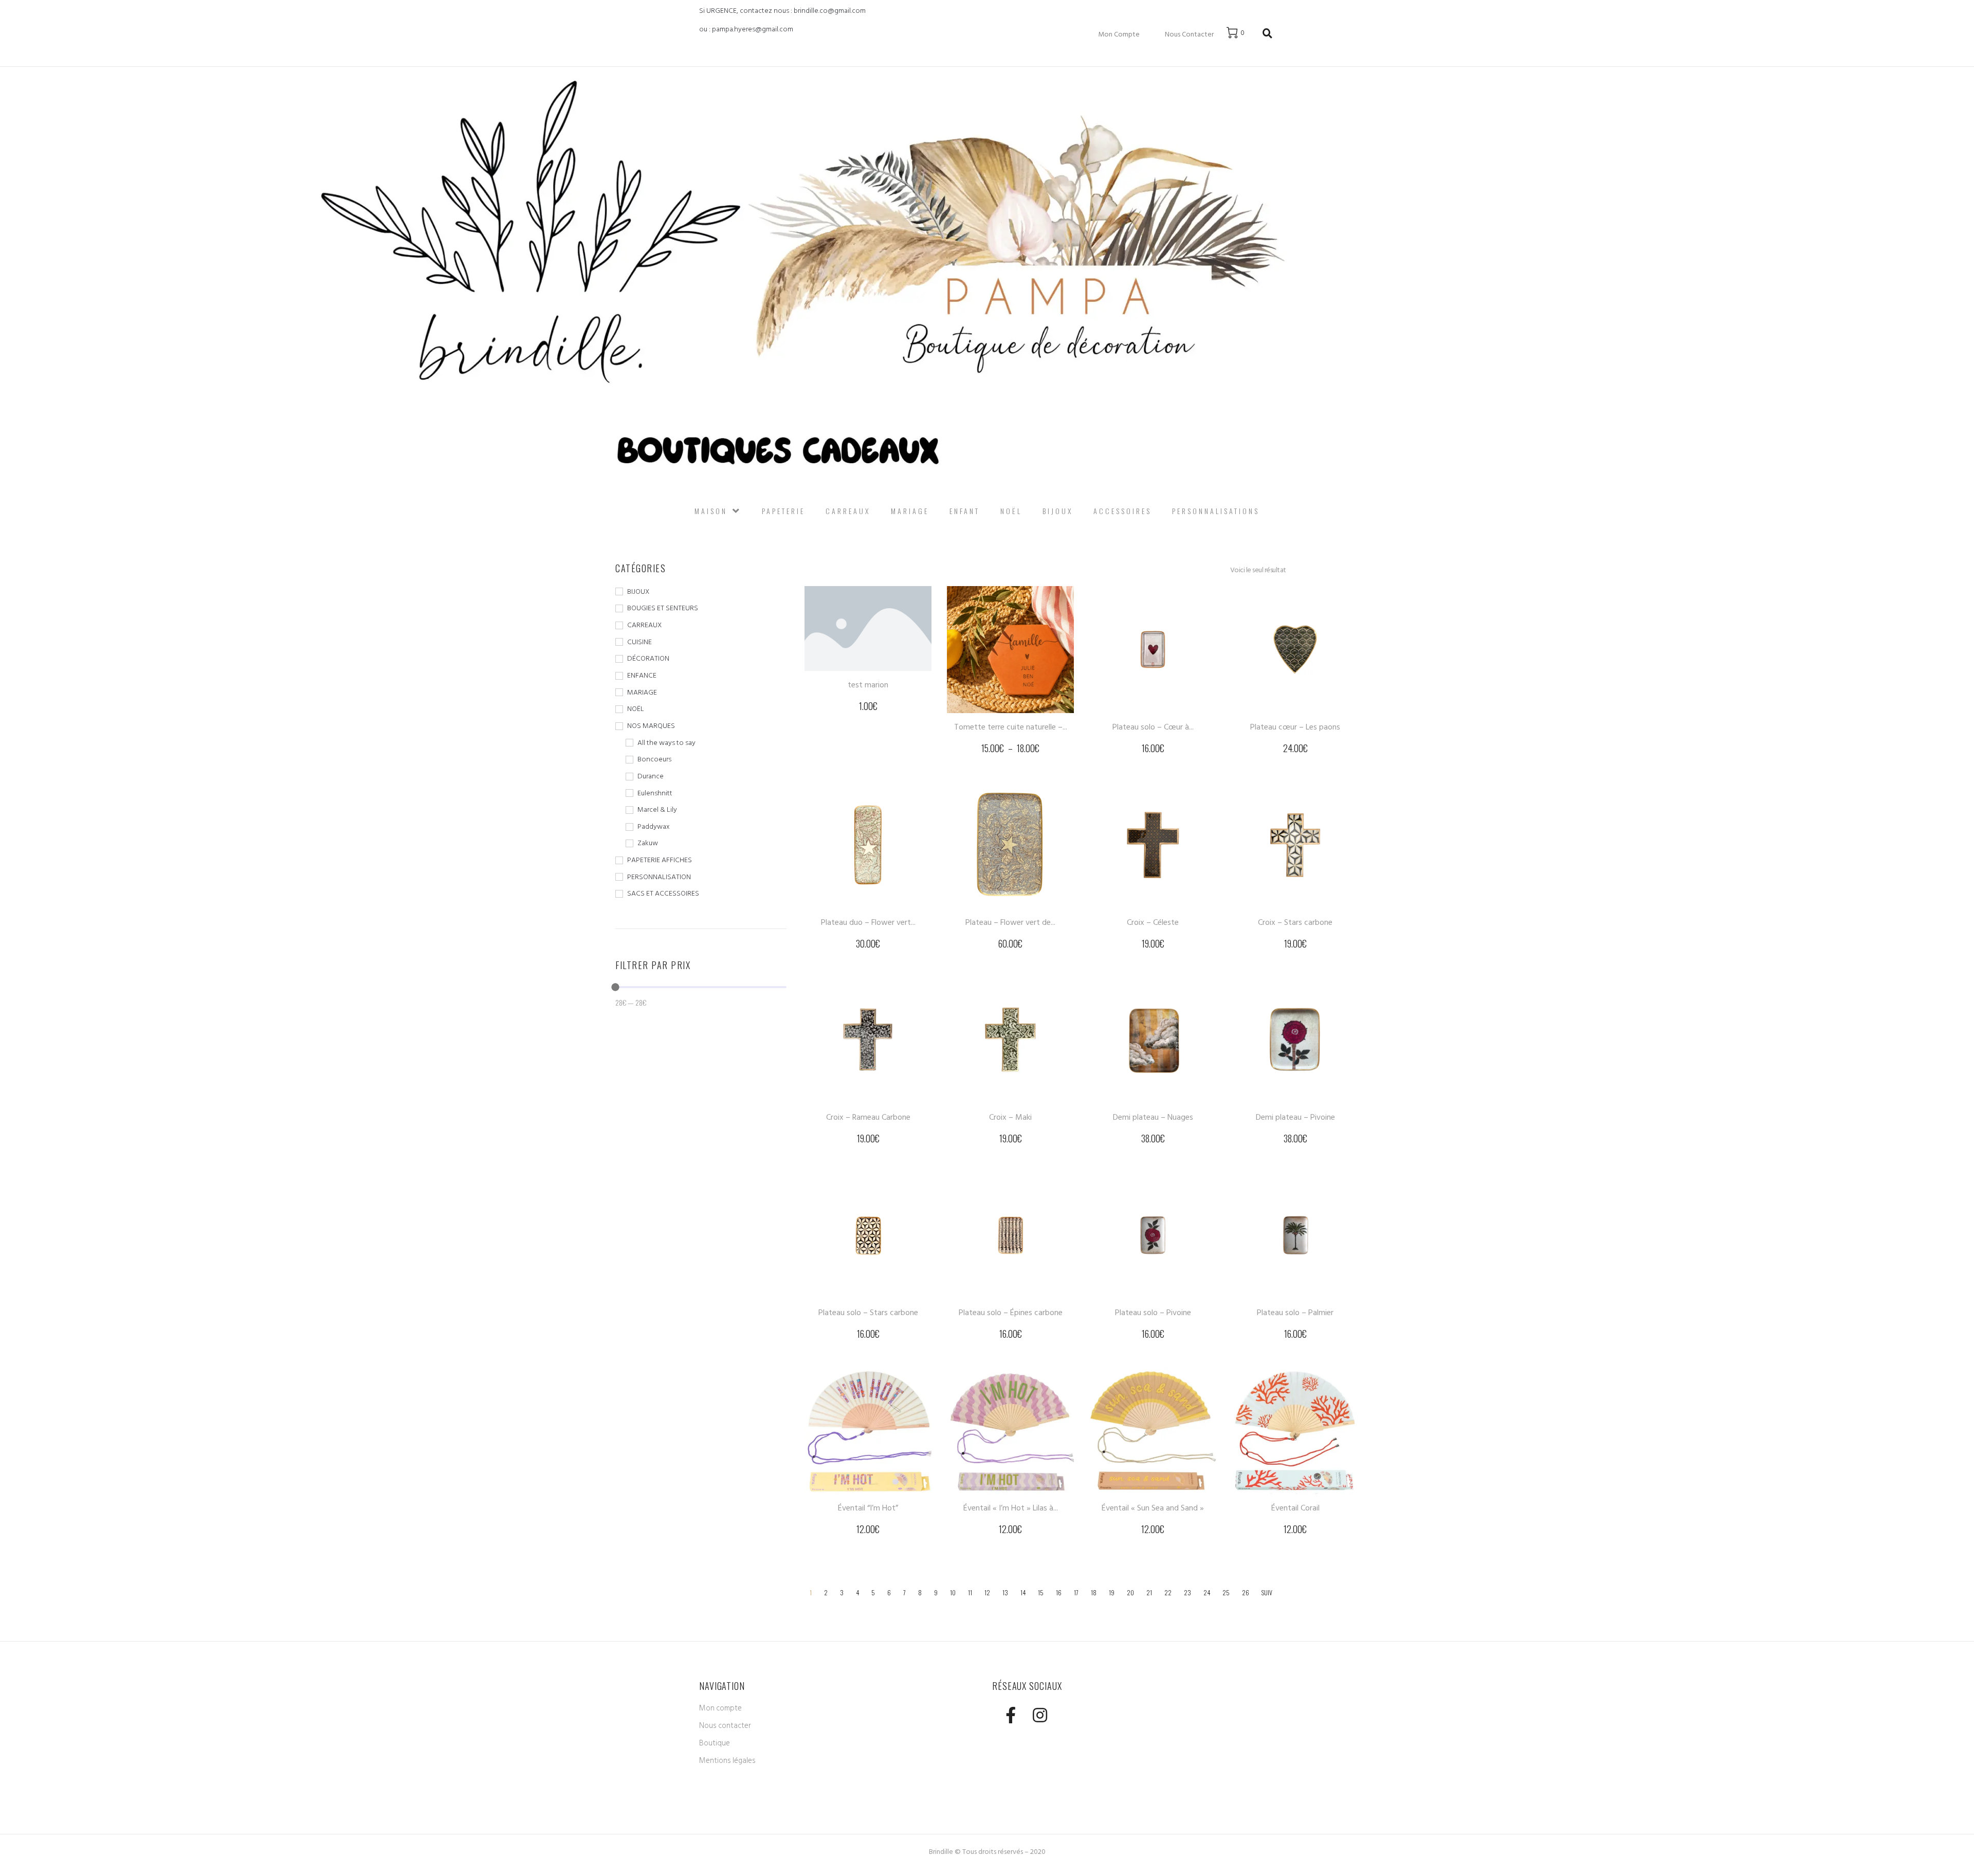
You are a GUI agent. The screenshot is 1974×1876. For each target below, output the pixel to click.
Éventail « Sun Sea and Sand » (1153, 1508)
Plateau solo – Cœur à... (1153, 727)
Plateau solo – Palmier (1295, 1313)
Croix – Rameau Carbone (868, 1117)
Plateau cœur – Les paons (1295, 727)
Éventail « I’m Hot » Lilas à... (1011, 1508)
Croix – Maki (1010, 1117)
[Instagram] (1040, 1715)
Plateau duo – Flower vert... (868, 922)
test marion (868, 685)
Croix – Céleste (1153, 922)
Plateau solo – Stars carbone (868, 1313)
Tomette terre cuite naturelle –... (1011, 727)
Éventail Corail (1295, 1508)
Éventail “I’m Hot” (868, 1508)
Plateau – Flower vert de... (1010, 922)
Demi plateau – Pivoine (1295, 1117)
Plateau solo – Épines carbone (1011, 1313)
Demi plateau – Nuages (1153, 1117)
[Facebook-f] (1010, 1715)
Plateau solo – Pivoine (1153, 1313)
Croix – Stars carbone (1295, 922)
